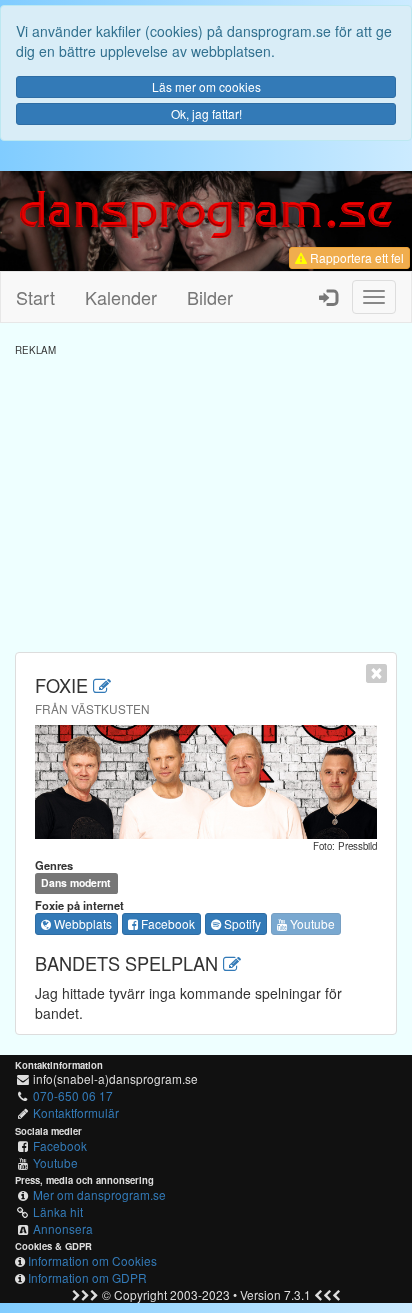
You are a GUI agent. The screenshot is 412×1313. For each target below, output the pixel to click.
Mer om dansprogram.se (99, 1194)
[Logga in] (328, 297)
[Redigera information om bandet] (102, 685)
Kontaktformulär (76, 1112)
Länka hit (58, 1211)
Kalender (121, 297)
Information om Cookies (92, 1260)
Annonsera (63, 1228)
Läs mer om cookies (206, 86)
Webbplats (81, 923)
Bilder (210, 297)
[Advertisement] (206, 497)
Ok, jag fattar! (206, 113)
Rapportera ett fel (355, 257)
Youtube (311, 923)
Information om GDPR (87, 1277)
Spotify (241, 923)
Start (35, 297)
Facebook (166, 923)
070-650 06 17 (73, 1095)
